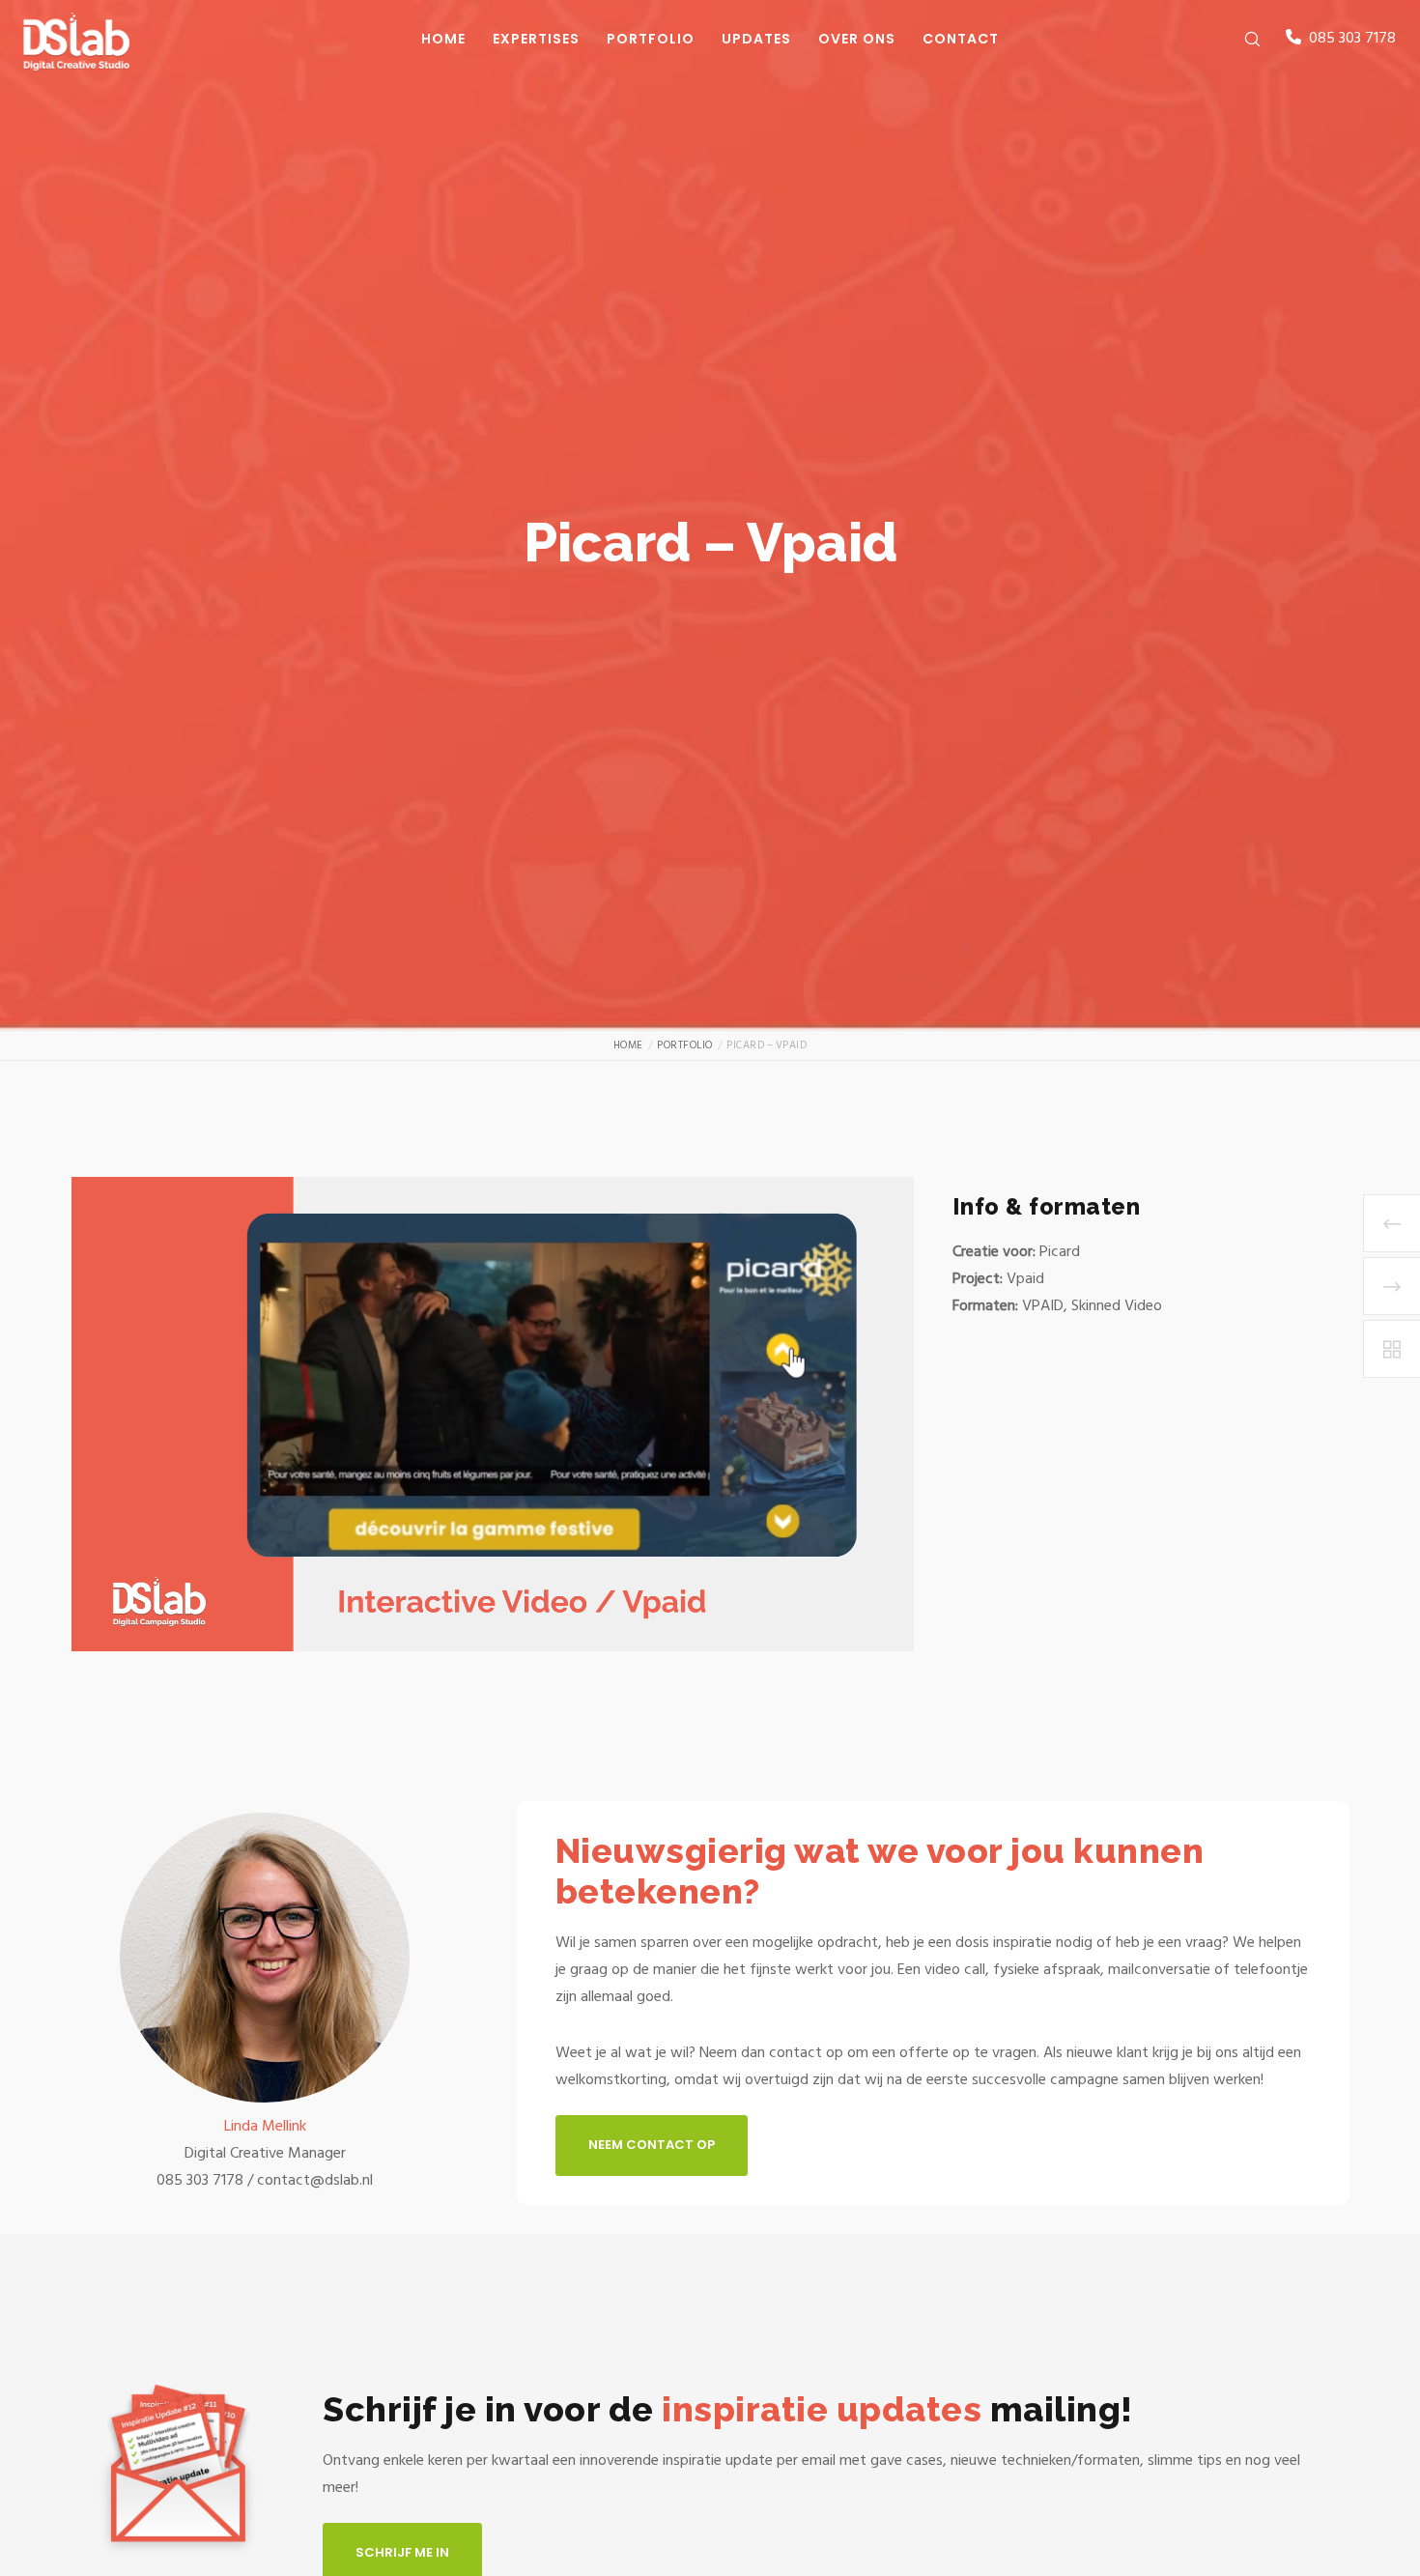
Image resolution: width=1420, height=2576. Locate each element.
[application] (493, 1414)
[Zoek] (1240, 39)
